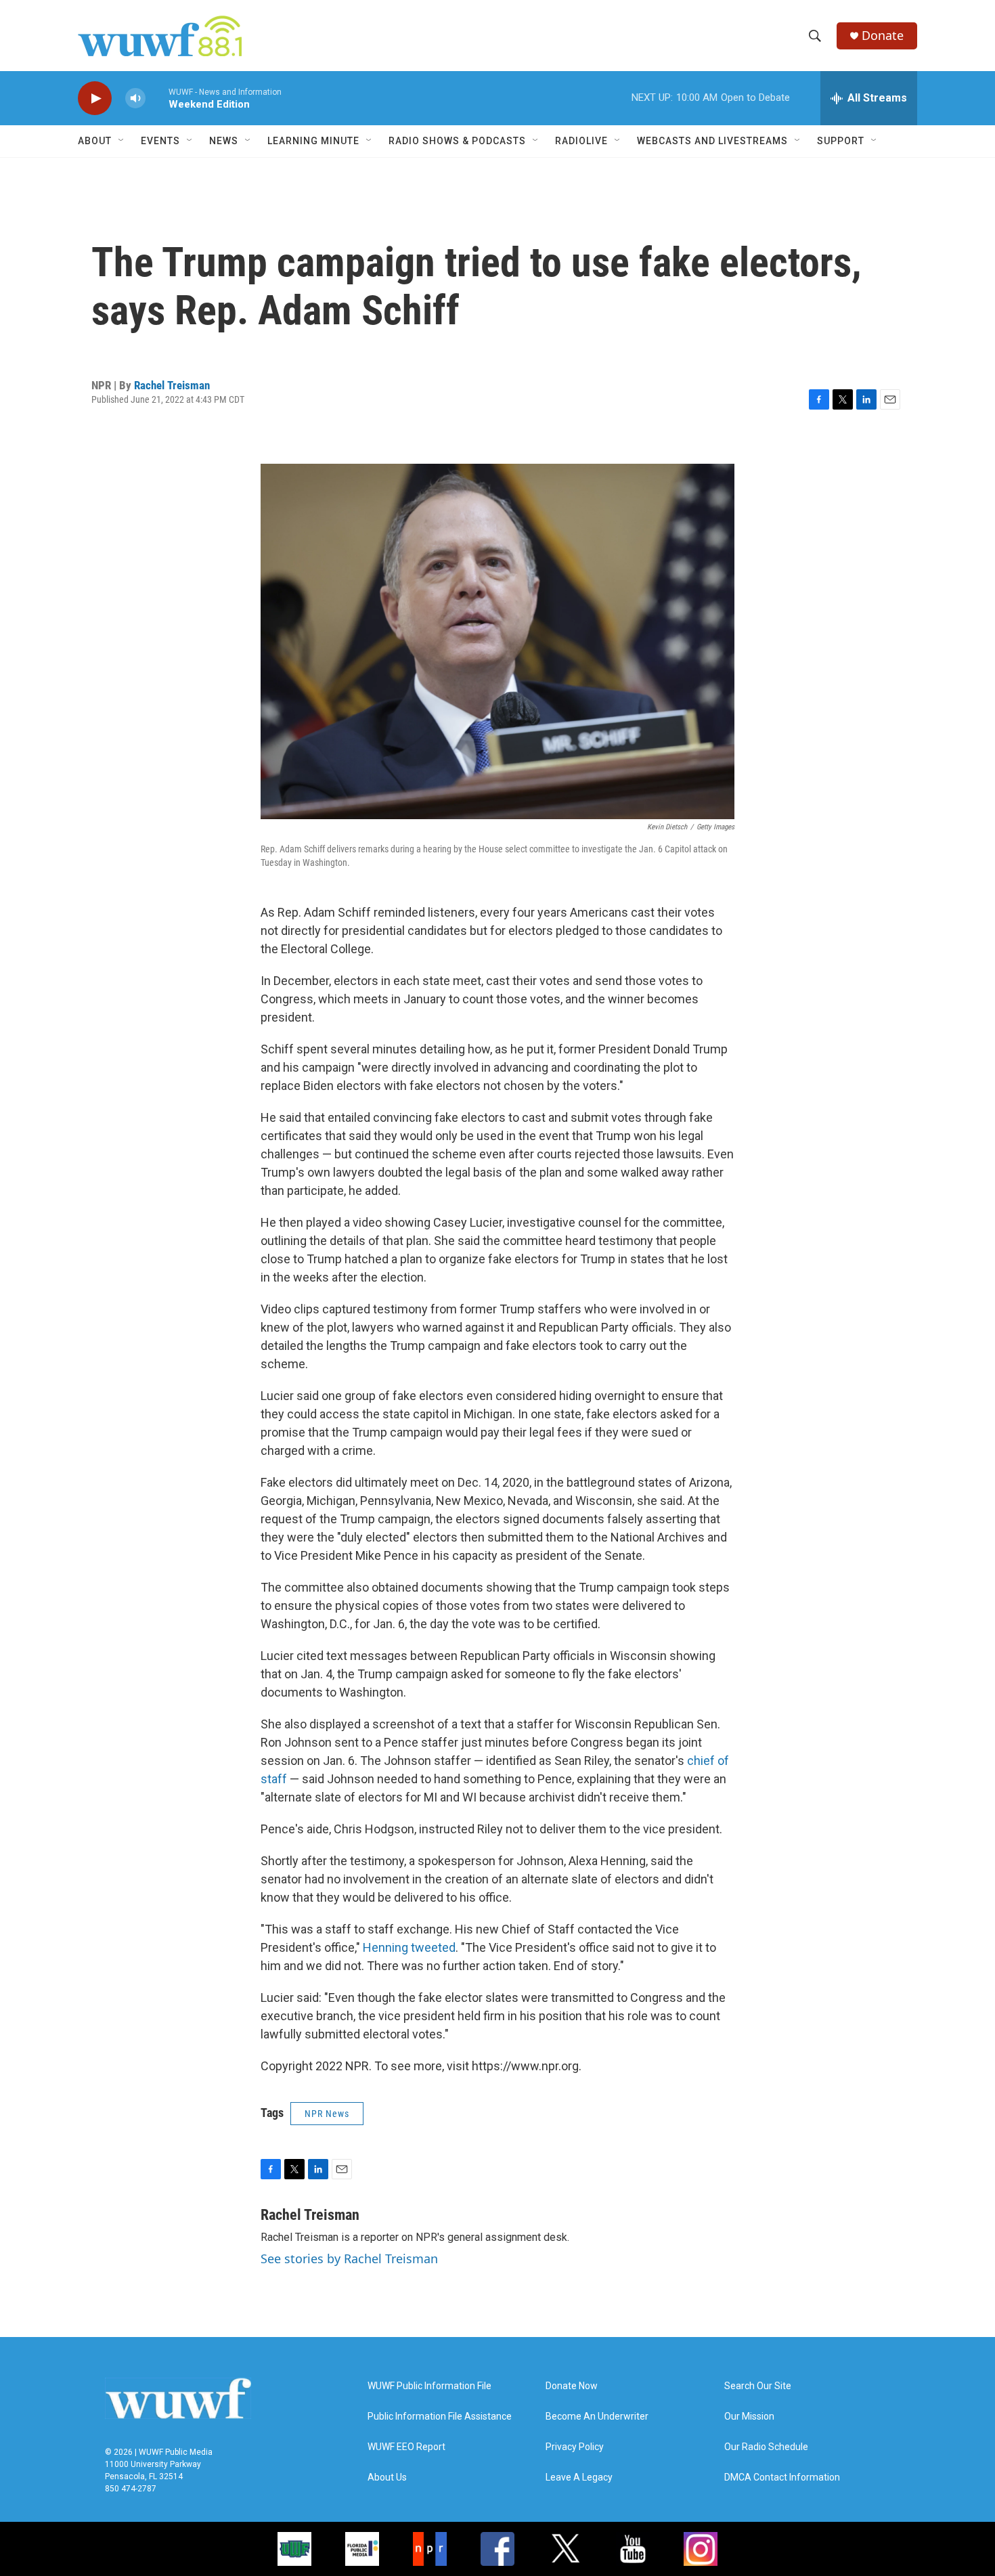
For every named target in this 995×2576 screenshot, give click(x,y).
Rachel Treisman (172, 385)
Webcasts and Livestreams (712, 141)
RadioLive (581, 141)
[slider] (157, 98)
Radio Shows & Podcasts (457, 141)
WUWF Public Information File (429, 2386)
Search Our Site (758, 2386)
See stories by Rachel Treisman (349, 2258)
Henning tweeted (409, 1947)
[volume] (135, 99)
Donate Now (572, 2386)
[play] (95, 99)
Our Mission (749, 2417)
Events (160, 141)
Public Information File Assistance (440, 2417)
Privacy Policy (575, 2447)
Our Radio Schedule (766, 2447)
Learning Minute (313, 141)
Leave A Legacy (579, 2477)
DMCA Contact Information (782, 2477)
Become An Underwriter (597, 2417)
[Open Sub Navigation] (122, 141)
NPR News (327, 2114)
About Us (387, 2477)
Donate (883, 36)
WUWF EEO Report (406, 2447)
